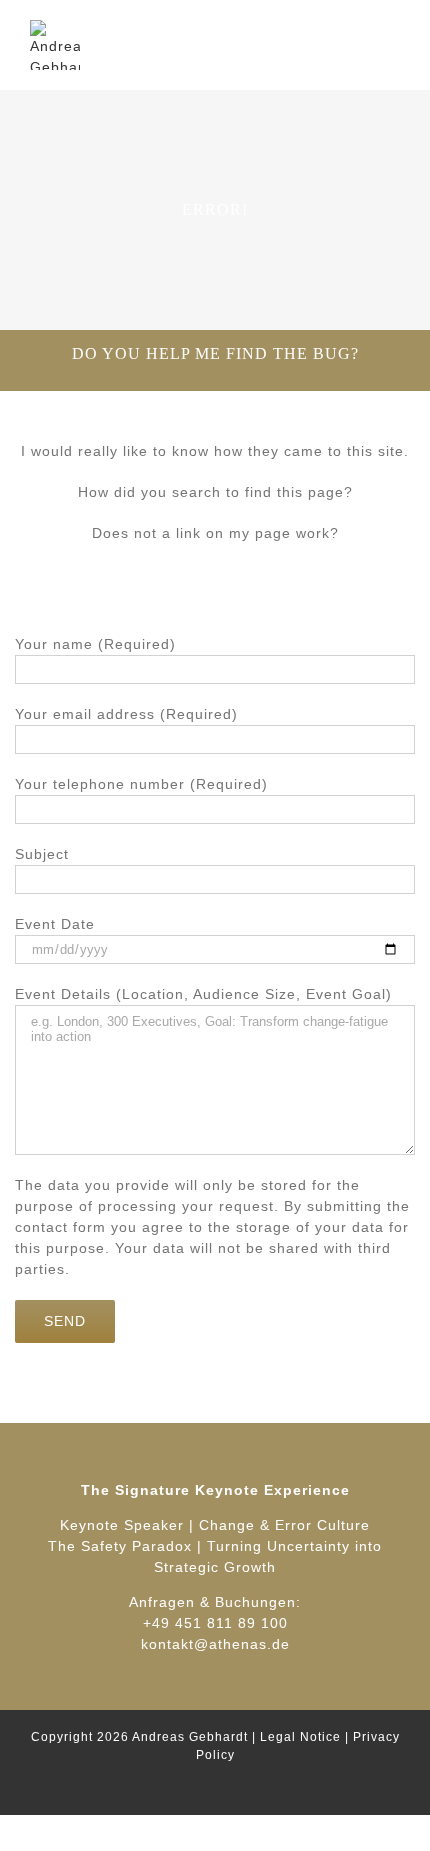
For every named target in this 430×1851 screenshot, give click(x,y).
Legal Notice (300, 1737)
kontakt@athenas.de (215, 1644)
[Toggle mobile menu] (391, 30)
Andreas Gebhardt (190, 1737)
